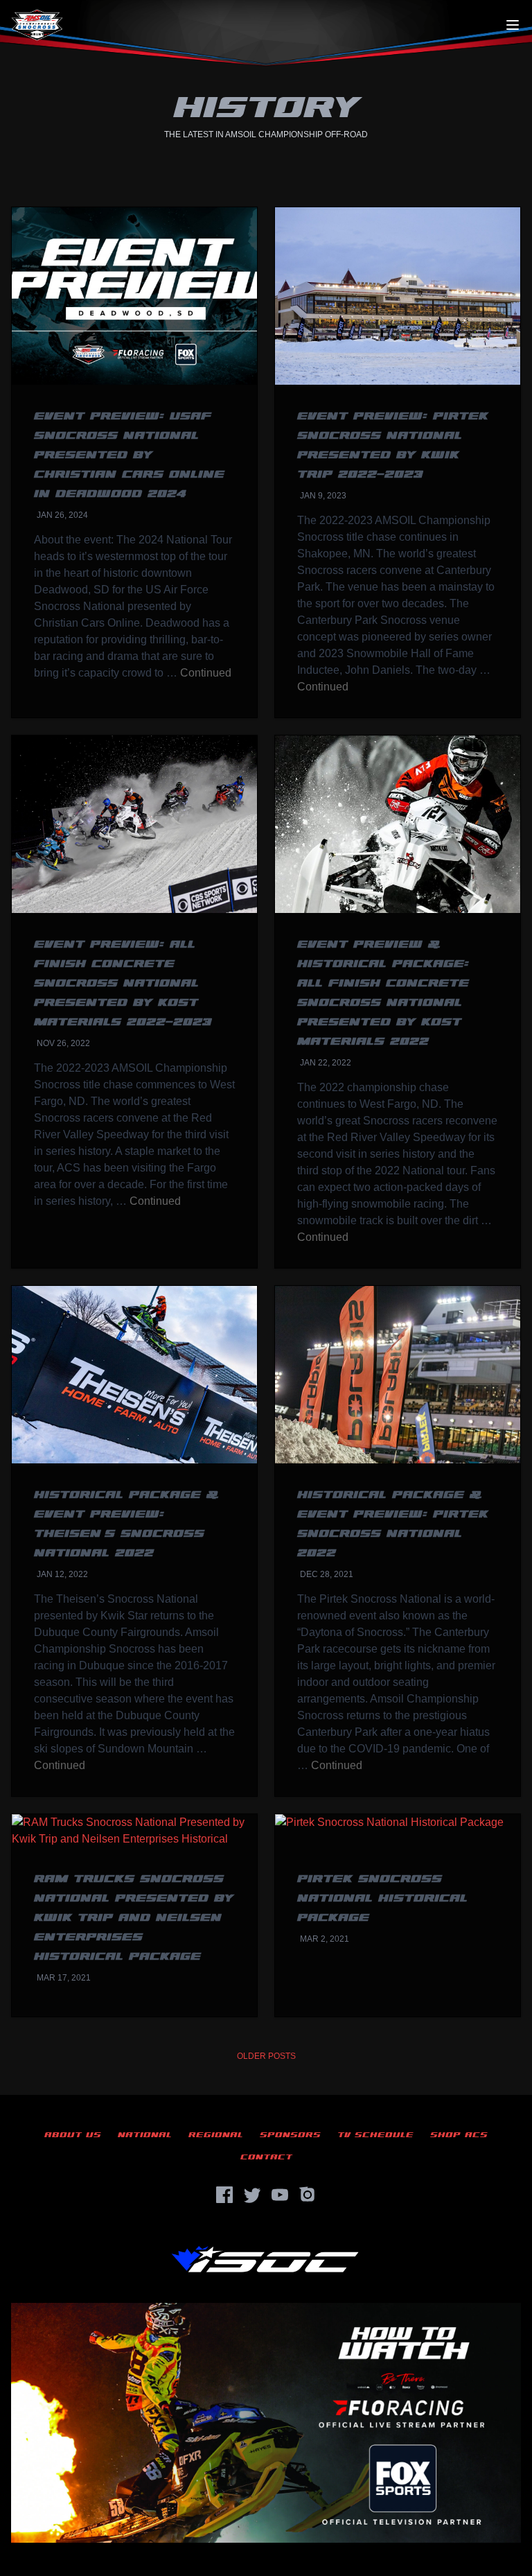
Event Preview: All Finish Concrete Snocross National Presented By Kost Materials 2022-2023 (123, 983)
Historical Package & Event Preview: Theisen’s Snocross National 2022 (126, 1524)
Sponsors (290, 2135)
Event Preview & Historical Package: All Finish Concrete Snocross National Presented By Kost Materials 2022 (383, 993)
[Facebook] (224, 2195)
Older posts (266, 2056)
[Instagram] (308, 2195)
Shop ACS (459, 2135)
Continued (206, 673)
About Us (73, 2135)
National (145, 2135)
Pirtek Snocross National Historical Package (382, 1898)
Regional (216, 2135)
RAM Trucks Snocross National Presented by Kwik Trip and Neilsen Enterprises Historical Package (134, 1918)
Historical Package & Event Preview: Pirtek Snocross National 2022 (393, 1524)
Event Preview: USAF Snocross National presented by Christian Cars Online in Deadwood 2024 (129, 455)
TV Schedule (375, 2135)
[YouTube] (280, 2195)
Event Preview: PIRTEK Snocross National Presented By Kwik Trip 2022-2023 (393, 445)
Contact (266, 2157)
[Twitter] (252, 2195)
